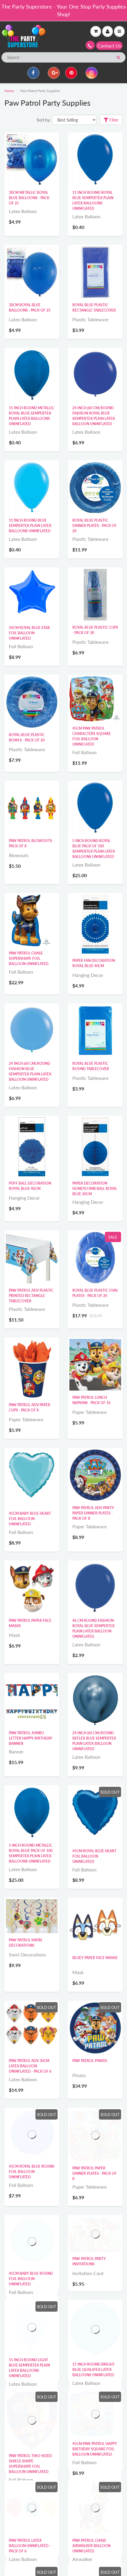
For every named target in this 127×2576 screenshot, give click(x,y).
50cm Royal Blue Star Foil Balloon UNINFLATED (29, 633)
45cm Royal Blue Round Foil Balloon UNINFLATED (32, 2172)
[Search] (118, 58)
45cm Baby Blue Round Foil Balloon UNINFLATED (31, 2279)
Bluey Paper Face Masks (95, 1958)
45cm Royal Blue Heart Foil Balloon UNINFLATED (94, 1856)
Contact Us (109, 46)
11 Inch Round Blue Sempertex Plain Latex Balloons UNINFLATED (30, 526)
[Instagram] (92, 73)
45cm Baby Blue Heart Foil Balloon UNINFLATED (30, 1519)
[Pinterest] (71, 73)
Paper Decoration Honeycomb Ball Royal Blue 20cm (95, 1189)
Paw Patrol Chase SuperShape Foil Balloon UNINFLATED (29, 958)
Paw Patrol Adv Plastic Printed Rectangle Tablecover (31, 1296)
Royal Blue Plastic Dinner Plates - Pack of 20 (95, 526)
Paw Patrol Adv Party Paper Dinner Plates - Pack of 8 (93, 1513)
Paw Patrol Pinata (90, 2061)
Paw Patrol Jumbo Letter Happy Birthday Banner (31, 1738)
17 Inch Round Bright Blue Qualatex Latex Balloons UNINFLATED (93, 2390)
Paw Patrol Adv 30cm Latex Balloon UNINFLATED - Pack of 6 (30, 2066)
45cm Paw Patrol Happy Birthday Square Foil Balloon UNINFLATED (95, 2491)
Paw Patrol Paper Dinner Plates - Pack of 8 (95, 2173)
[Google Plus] (54, 73)
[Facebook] (33, 73)
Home (9, 91)
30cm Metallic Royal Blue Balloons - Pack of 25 (29, 198)
